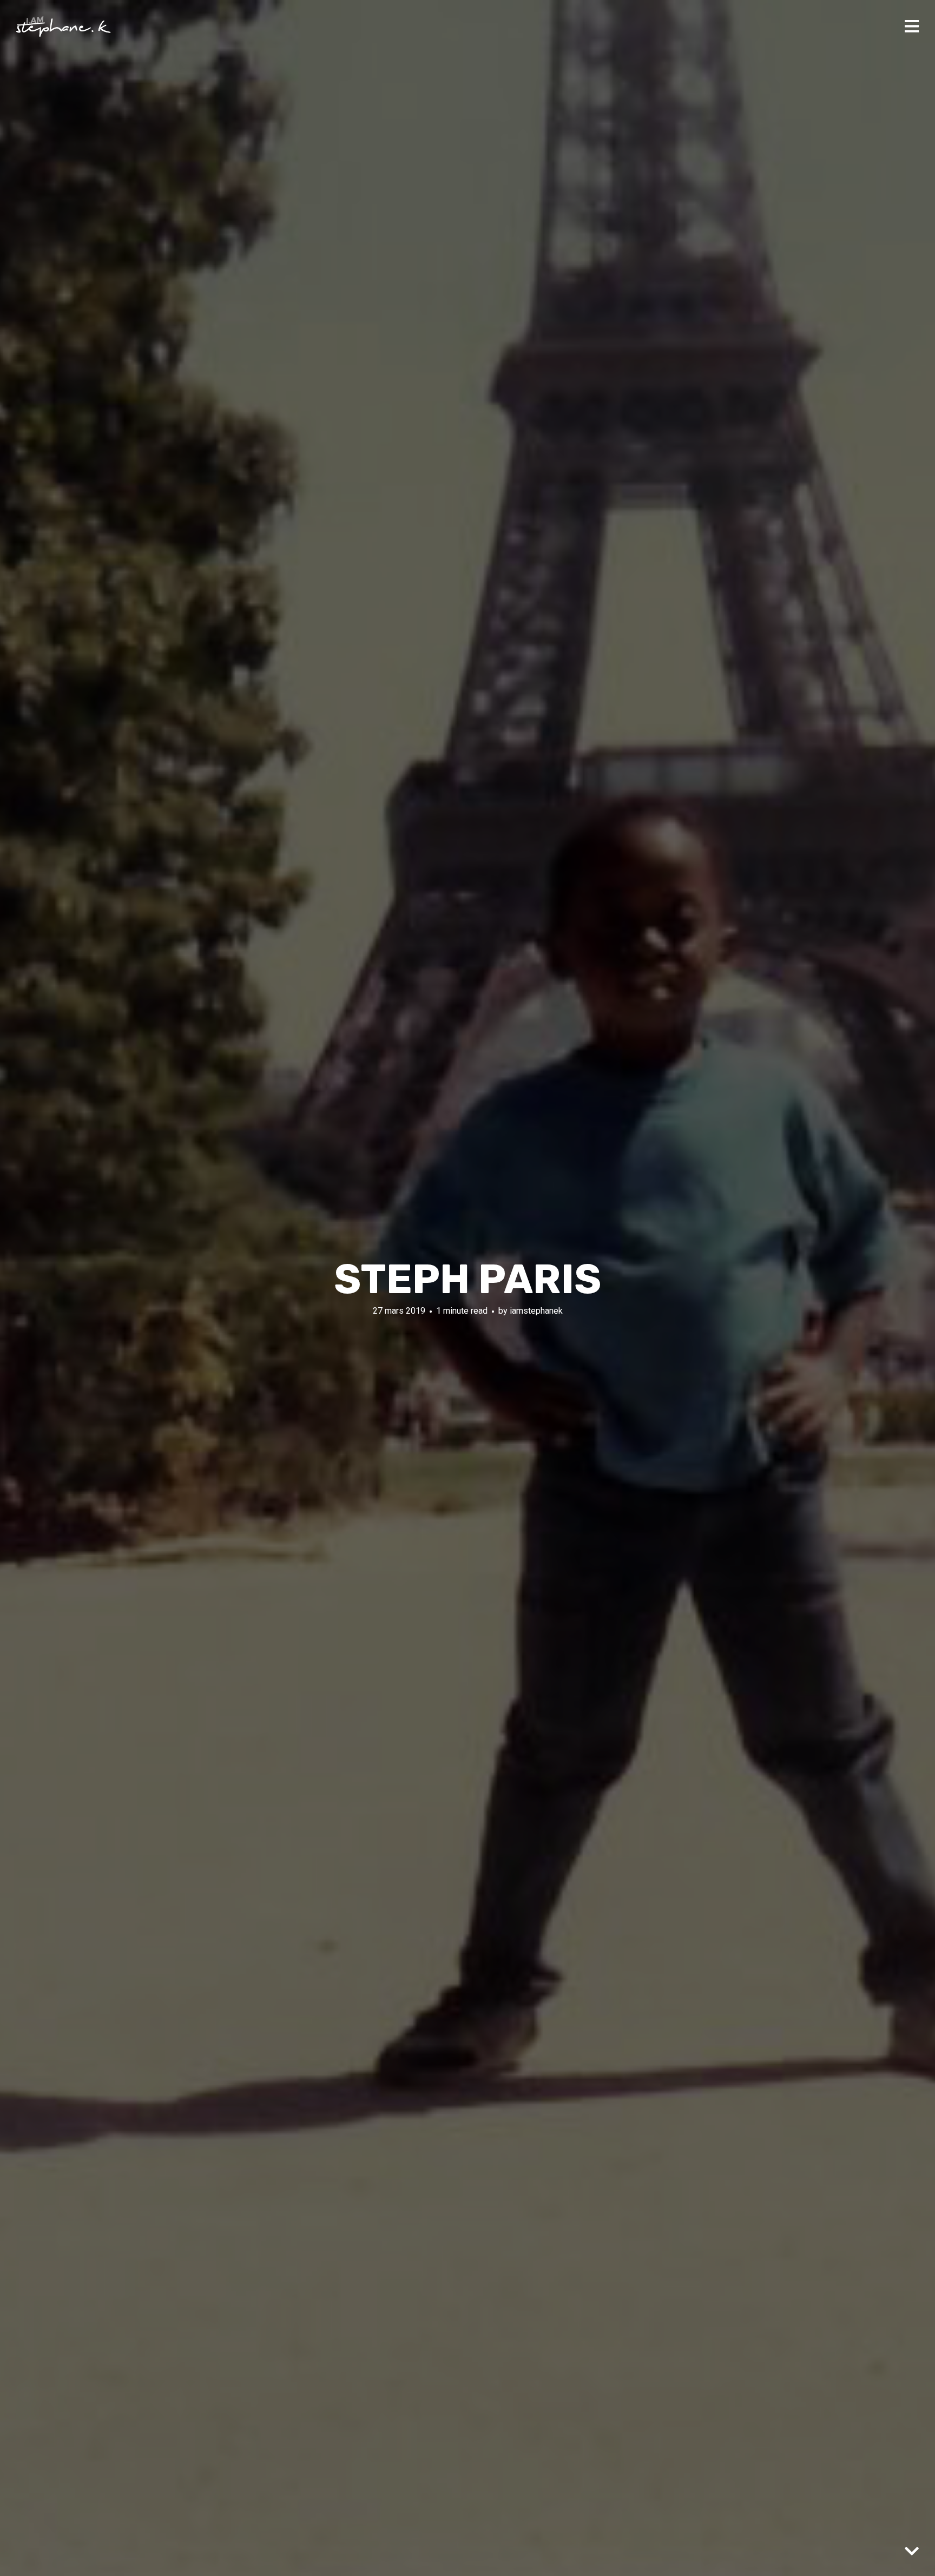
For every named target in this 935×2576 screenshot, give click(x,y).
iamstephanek (536, 1311)
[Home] (64, 27)
